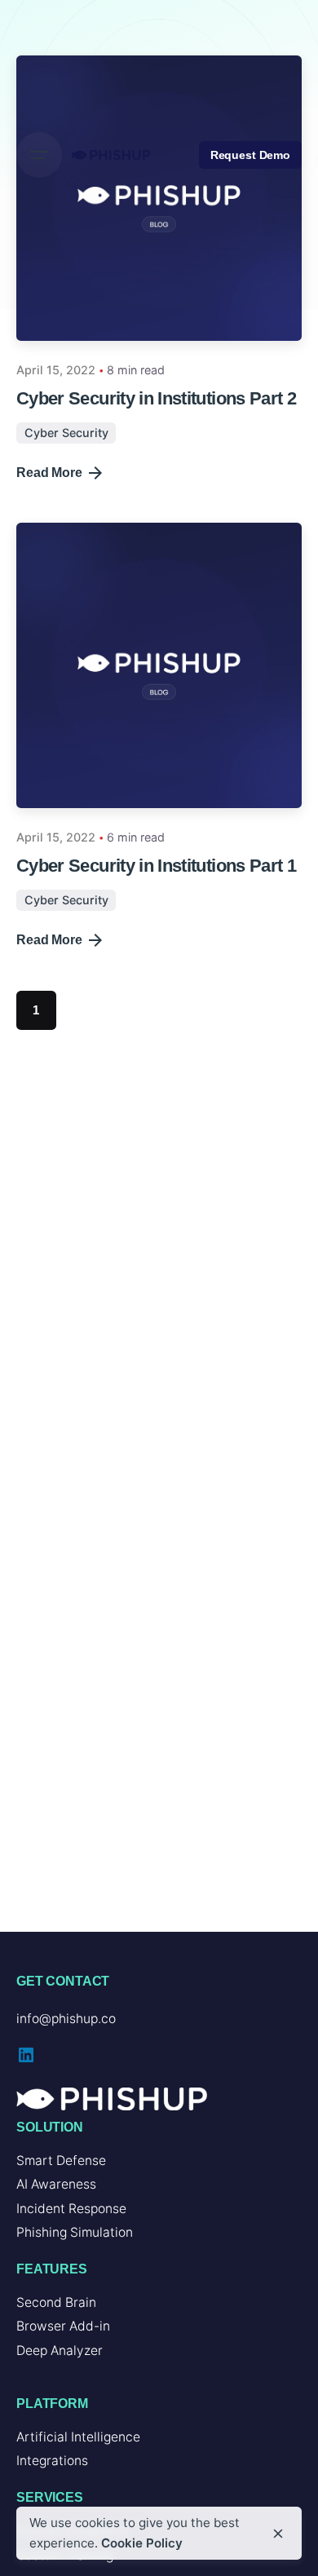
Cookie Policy (142, 2543)
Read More (49, 473)
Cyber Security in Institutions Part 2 (156, 398)
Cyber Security (66, 433)
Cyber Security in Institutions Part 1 (156, 866)
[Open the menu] (39, 155)
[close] (278, 2534)
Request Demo (250, 155)
